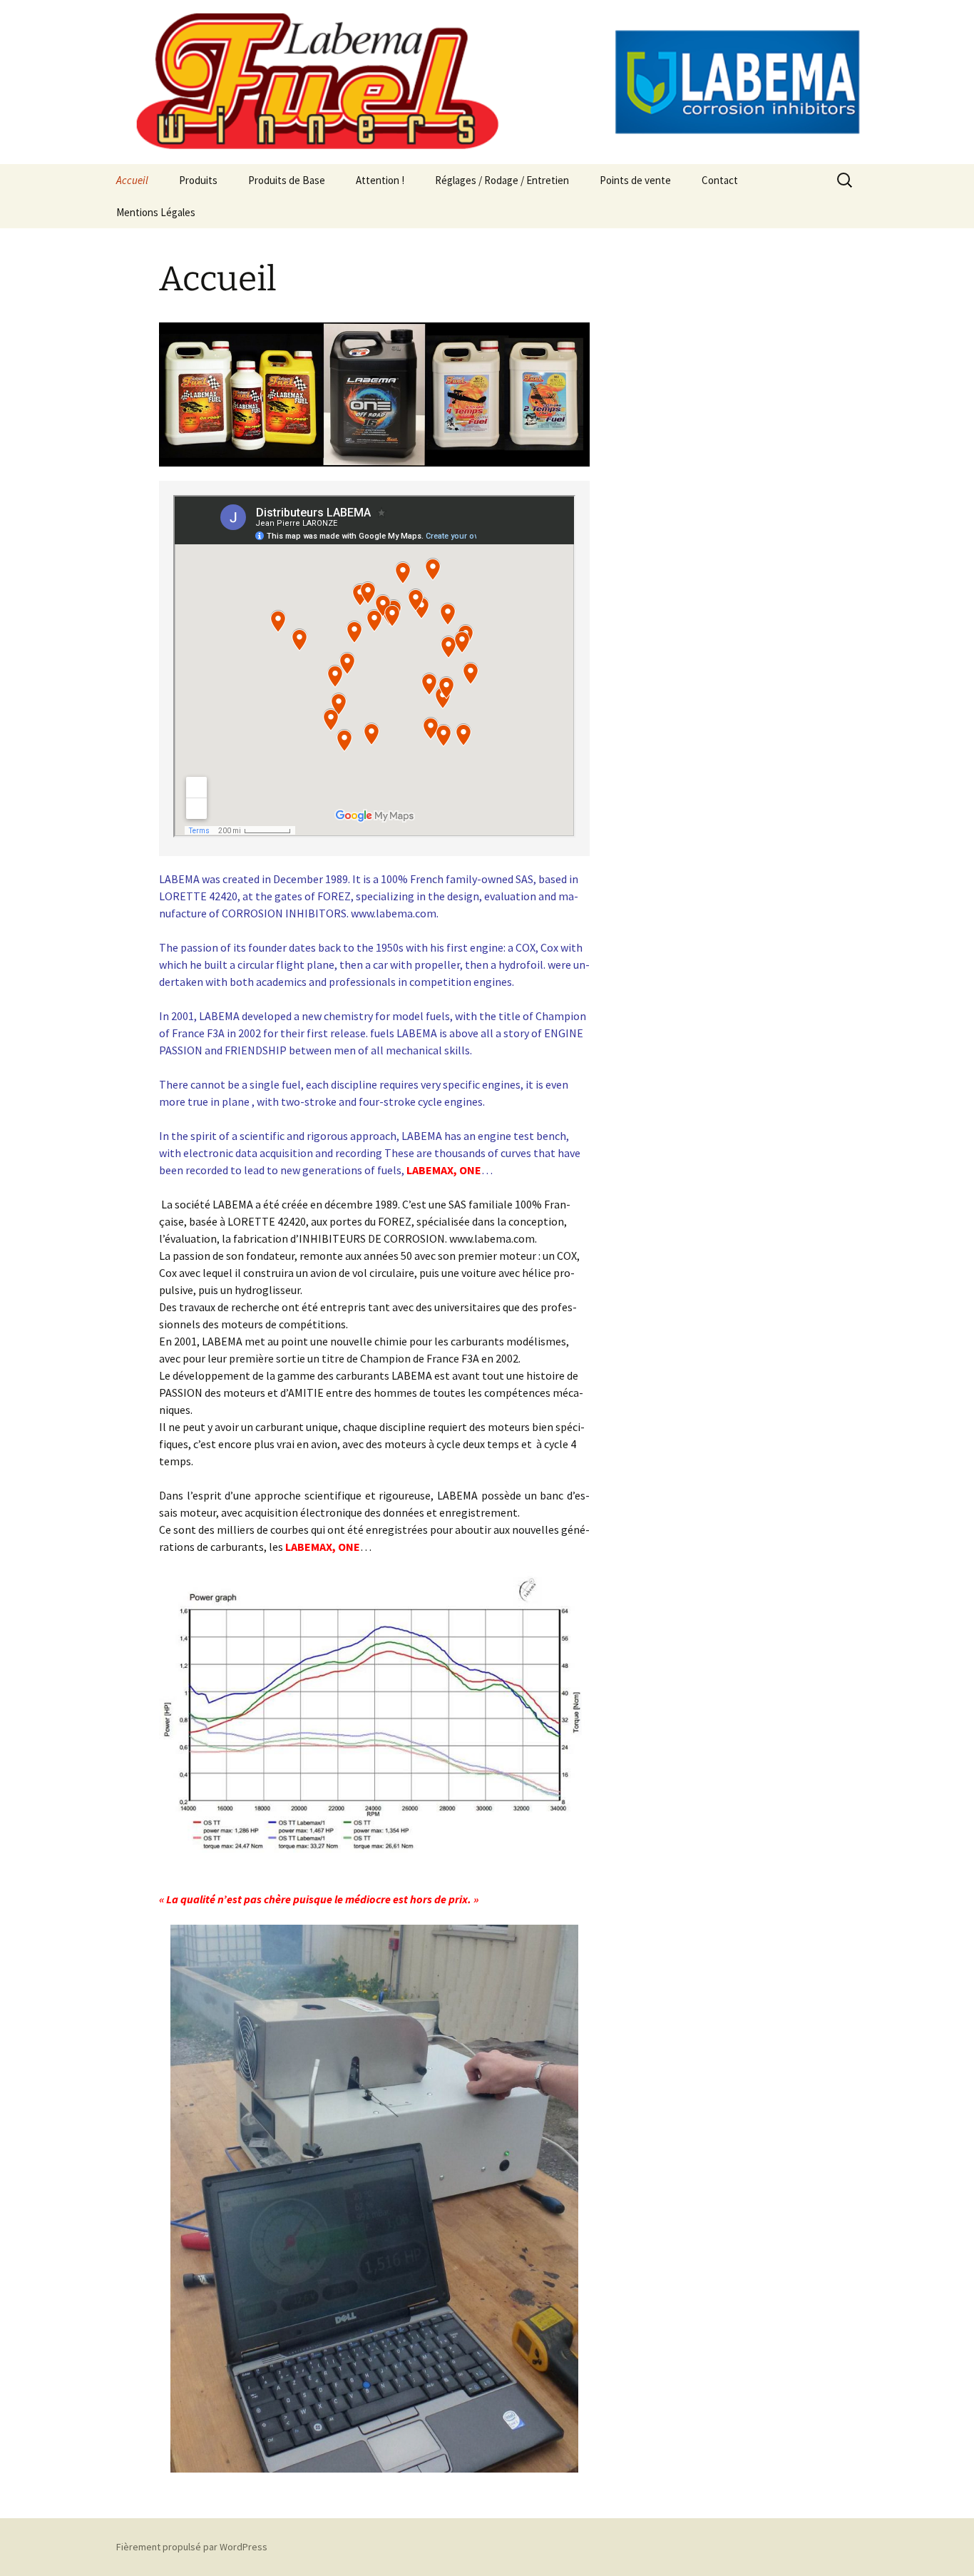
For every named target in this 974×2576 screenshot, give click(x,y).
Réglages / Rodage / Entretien (502, 180)
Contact (720, 180)
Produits (198, 180)
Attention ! (380, 180)
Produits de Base (287, 180)
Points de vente (635, 180)
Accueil (132, 180)
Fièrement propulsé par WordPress (192, 2547)
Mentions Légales (156, 212)
